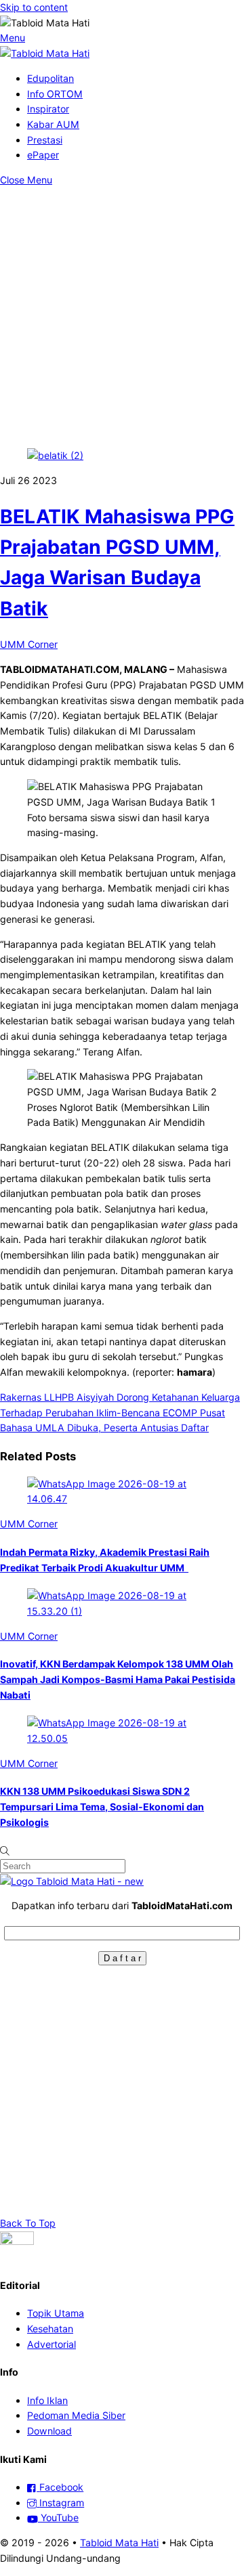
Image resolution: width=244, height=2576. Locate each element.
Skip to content (34, 7)
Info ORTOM (55, 94)
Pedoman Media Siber (76, 2415)
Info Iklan (47, 2400)
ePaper (43, 155)
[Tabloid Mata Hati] (45, 53)
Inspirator (48, 109)
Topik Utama (56, 2313)
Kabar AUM (53, 124)
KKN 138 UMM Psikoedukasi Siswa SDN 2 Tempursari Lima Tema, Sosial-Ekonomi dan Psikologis (102, 1806)
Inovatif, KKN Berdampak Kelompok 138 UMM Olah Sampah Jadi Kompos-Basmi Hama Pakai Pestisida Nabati (118, 1679)
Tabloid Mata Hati (119, 2542)
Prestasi (45, 140)
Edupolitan (50, 78)
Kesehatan (50, 2329)
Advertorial (52, 2344)
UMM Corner (29, 644)
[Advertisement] (122, 317)
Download (49, 2431)
